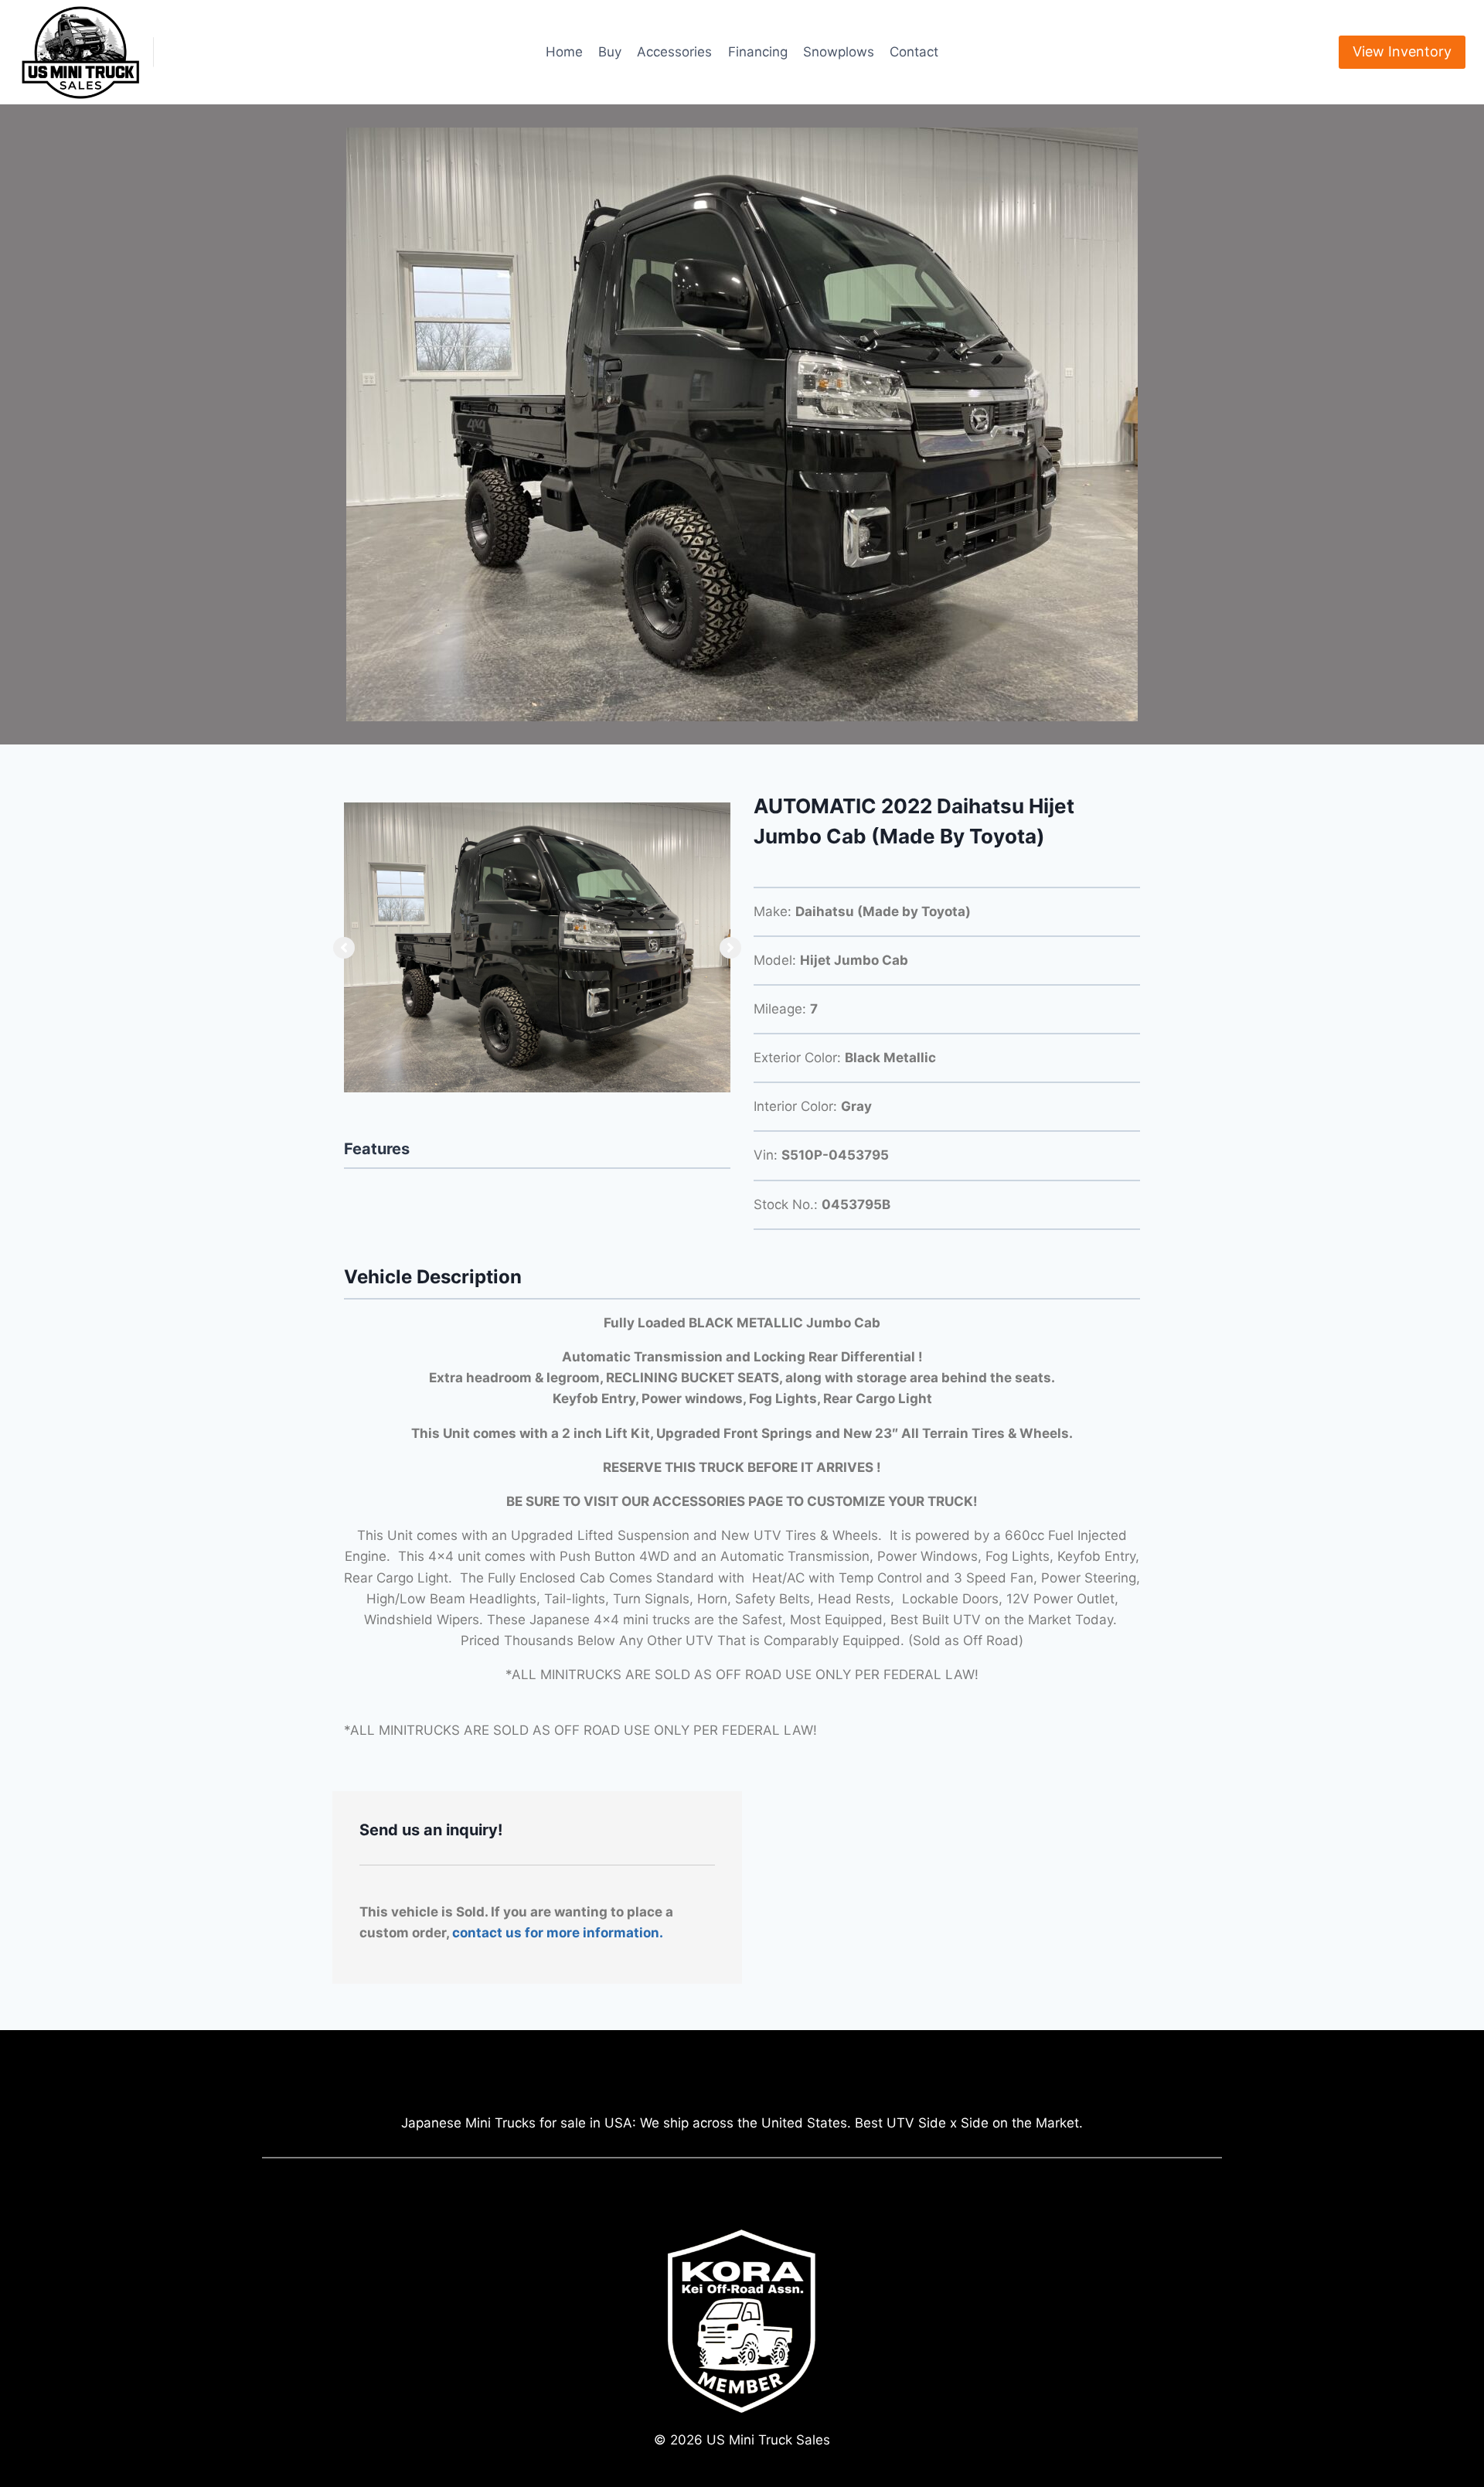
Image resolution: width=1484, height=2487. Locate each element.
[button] (344, 948)
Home (564, 52)
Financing (758, 52)
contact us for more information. (558, 1933)
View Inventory (1402, 51)
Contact (914, 52)
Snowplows (839, 52)
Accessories (674, 52)
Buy (610, 52)
